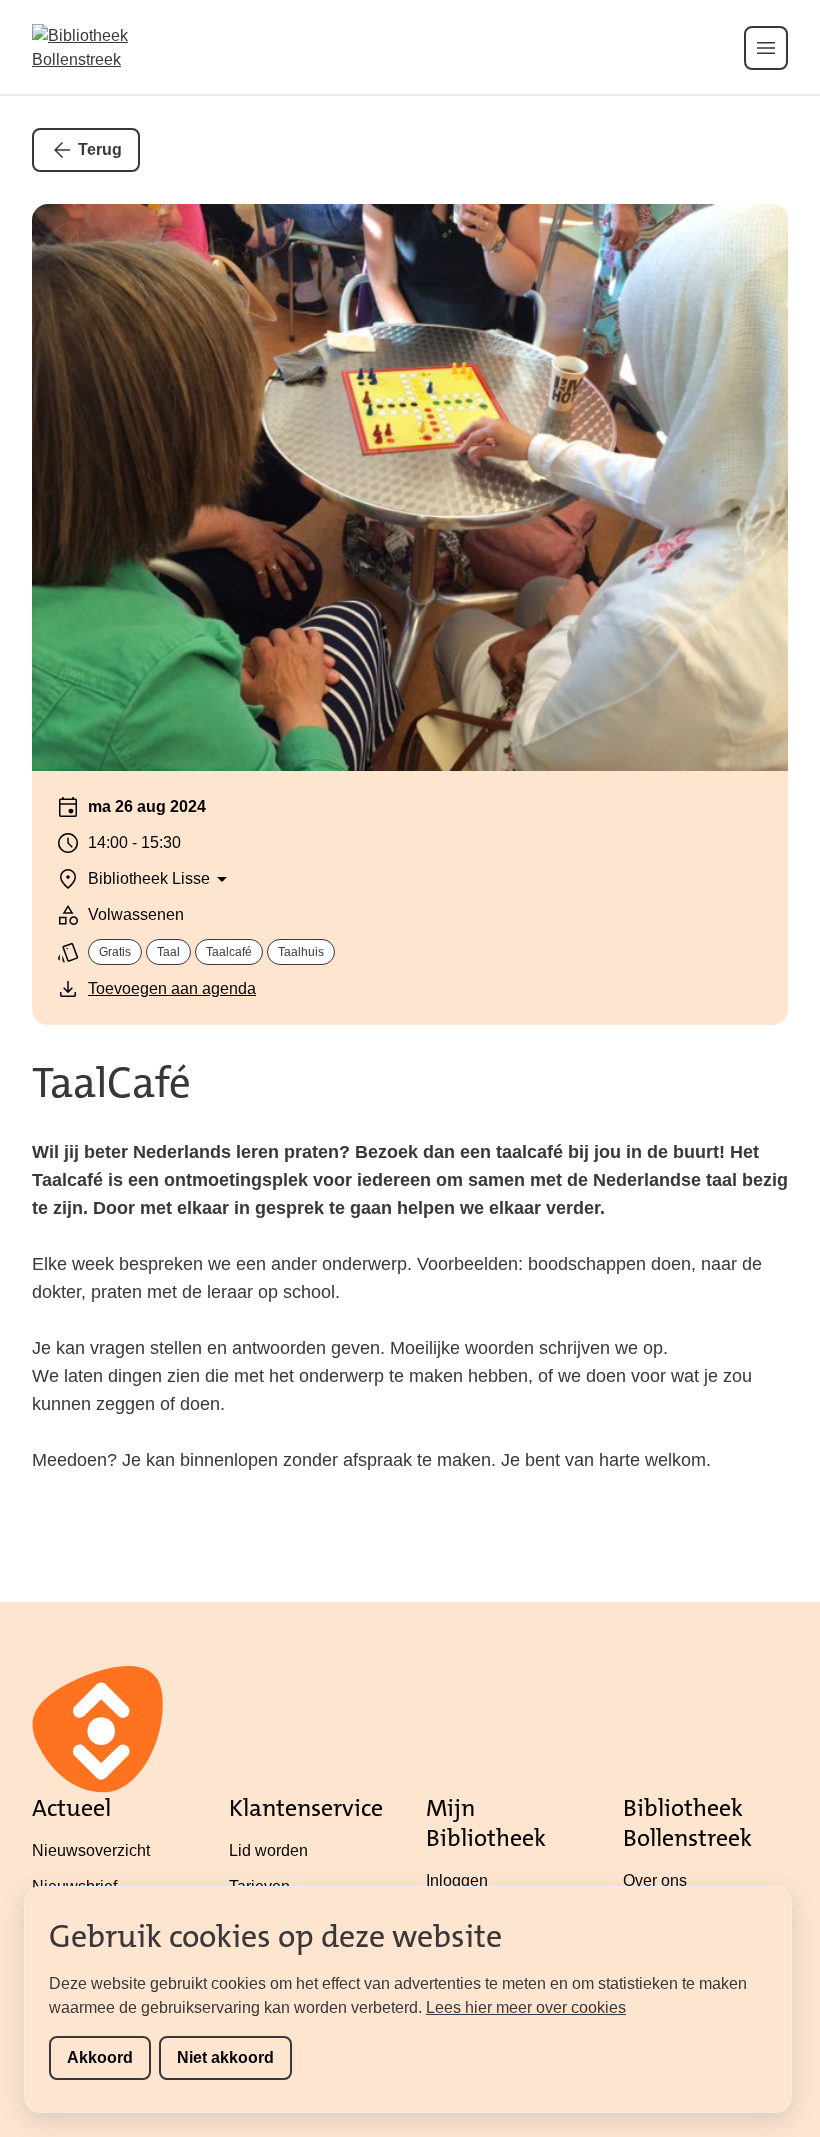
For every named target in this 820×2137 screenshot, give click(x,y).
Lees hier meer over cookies (526, 2007)
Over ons (655, 1880)
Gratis (115, 952)
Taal (168, 952)
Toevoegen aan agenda (172, 988)
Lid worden (268, 1850)
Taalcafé (229, 952)
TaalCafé (111, 1083)
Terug (100, 149)
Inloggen (457, 1880)
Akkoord (100, 2057)
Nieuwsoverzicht (91, 1850)
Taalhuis (301, 952)
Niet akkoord (225, 2057)
